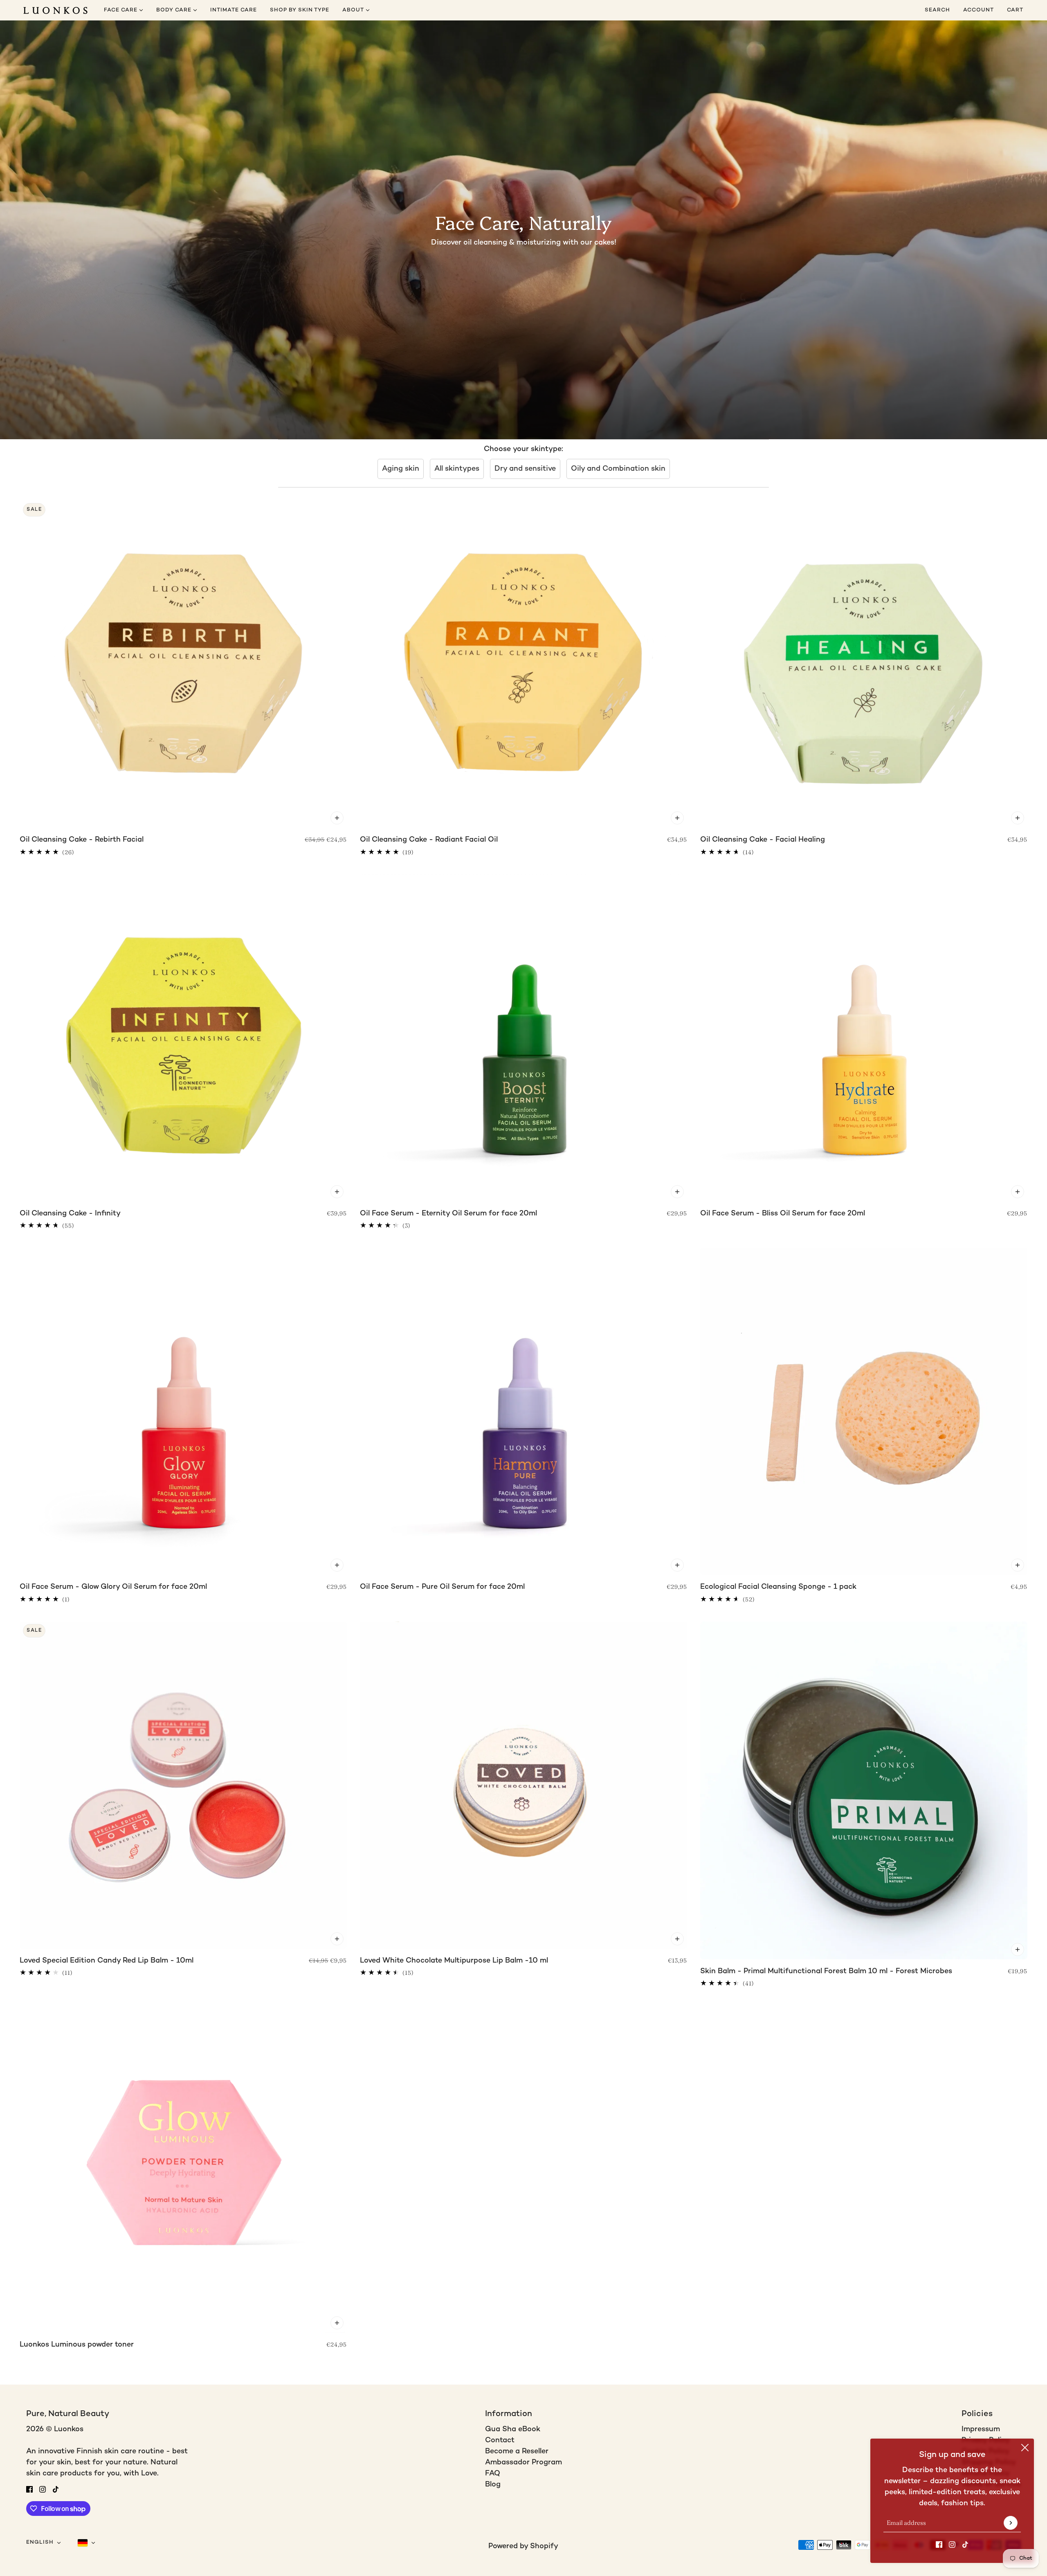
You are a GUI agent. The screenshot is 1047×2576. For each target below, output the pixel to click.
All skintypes (457, 469)
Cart (1016, 10)
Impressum (981, 2429)
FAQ (493, 2474)
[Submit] (1011, 2523)
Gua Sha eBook (513, 2429)
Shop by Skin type (300, 10)
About (354, 10)
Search (937, 10)
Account (978, 10)
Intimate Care (234, 10)
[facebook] (939, 2544)
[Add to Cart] (337, 818)
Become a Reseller (517, 2451)
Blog (493, 2485)
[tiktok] (965, 2544)
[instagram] (952, 2544)
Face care (121, 10)
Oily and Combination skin (618, 469)
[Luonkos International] (55, 10)
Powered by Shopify (523, 2546)
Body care (175, 10)
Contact (500, 2440)
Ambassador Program (523, 2463)
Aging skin (401, 469)
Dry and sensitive (525, 469)
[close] (1025, 2448)
